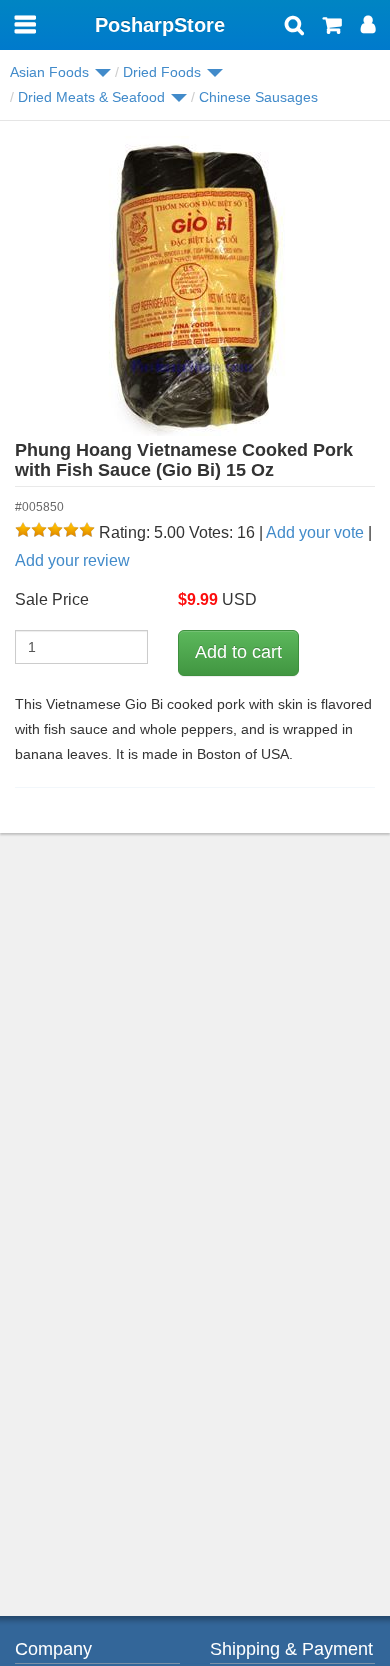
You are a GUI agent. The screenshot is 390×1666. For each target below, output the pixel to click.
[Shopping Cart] (332, 27)
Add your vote (315, 532)
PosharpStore (160, 25)
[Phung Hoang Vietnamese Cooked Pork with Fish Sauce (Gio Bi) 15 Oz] (195, 286)
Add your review (72, 560)
